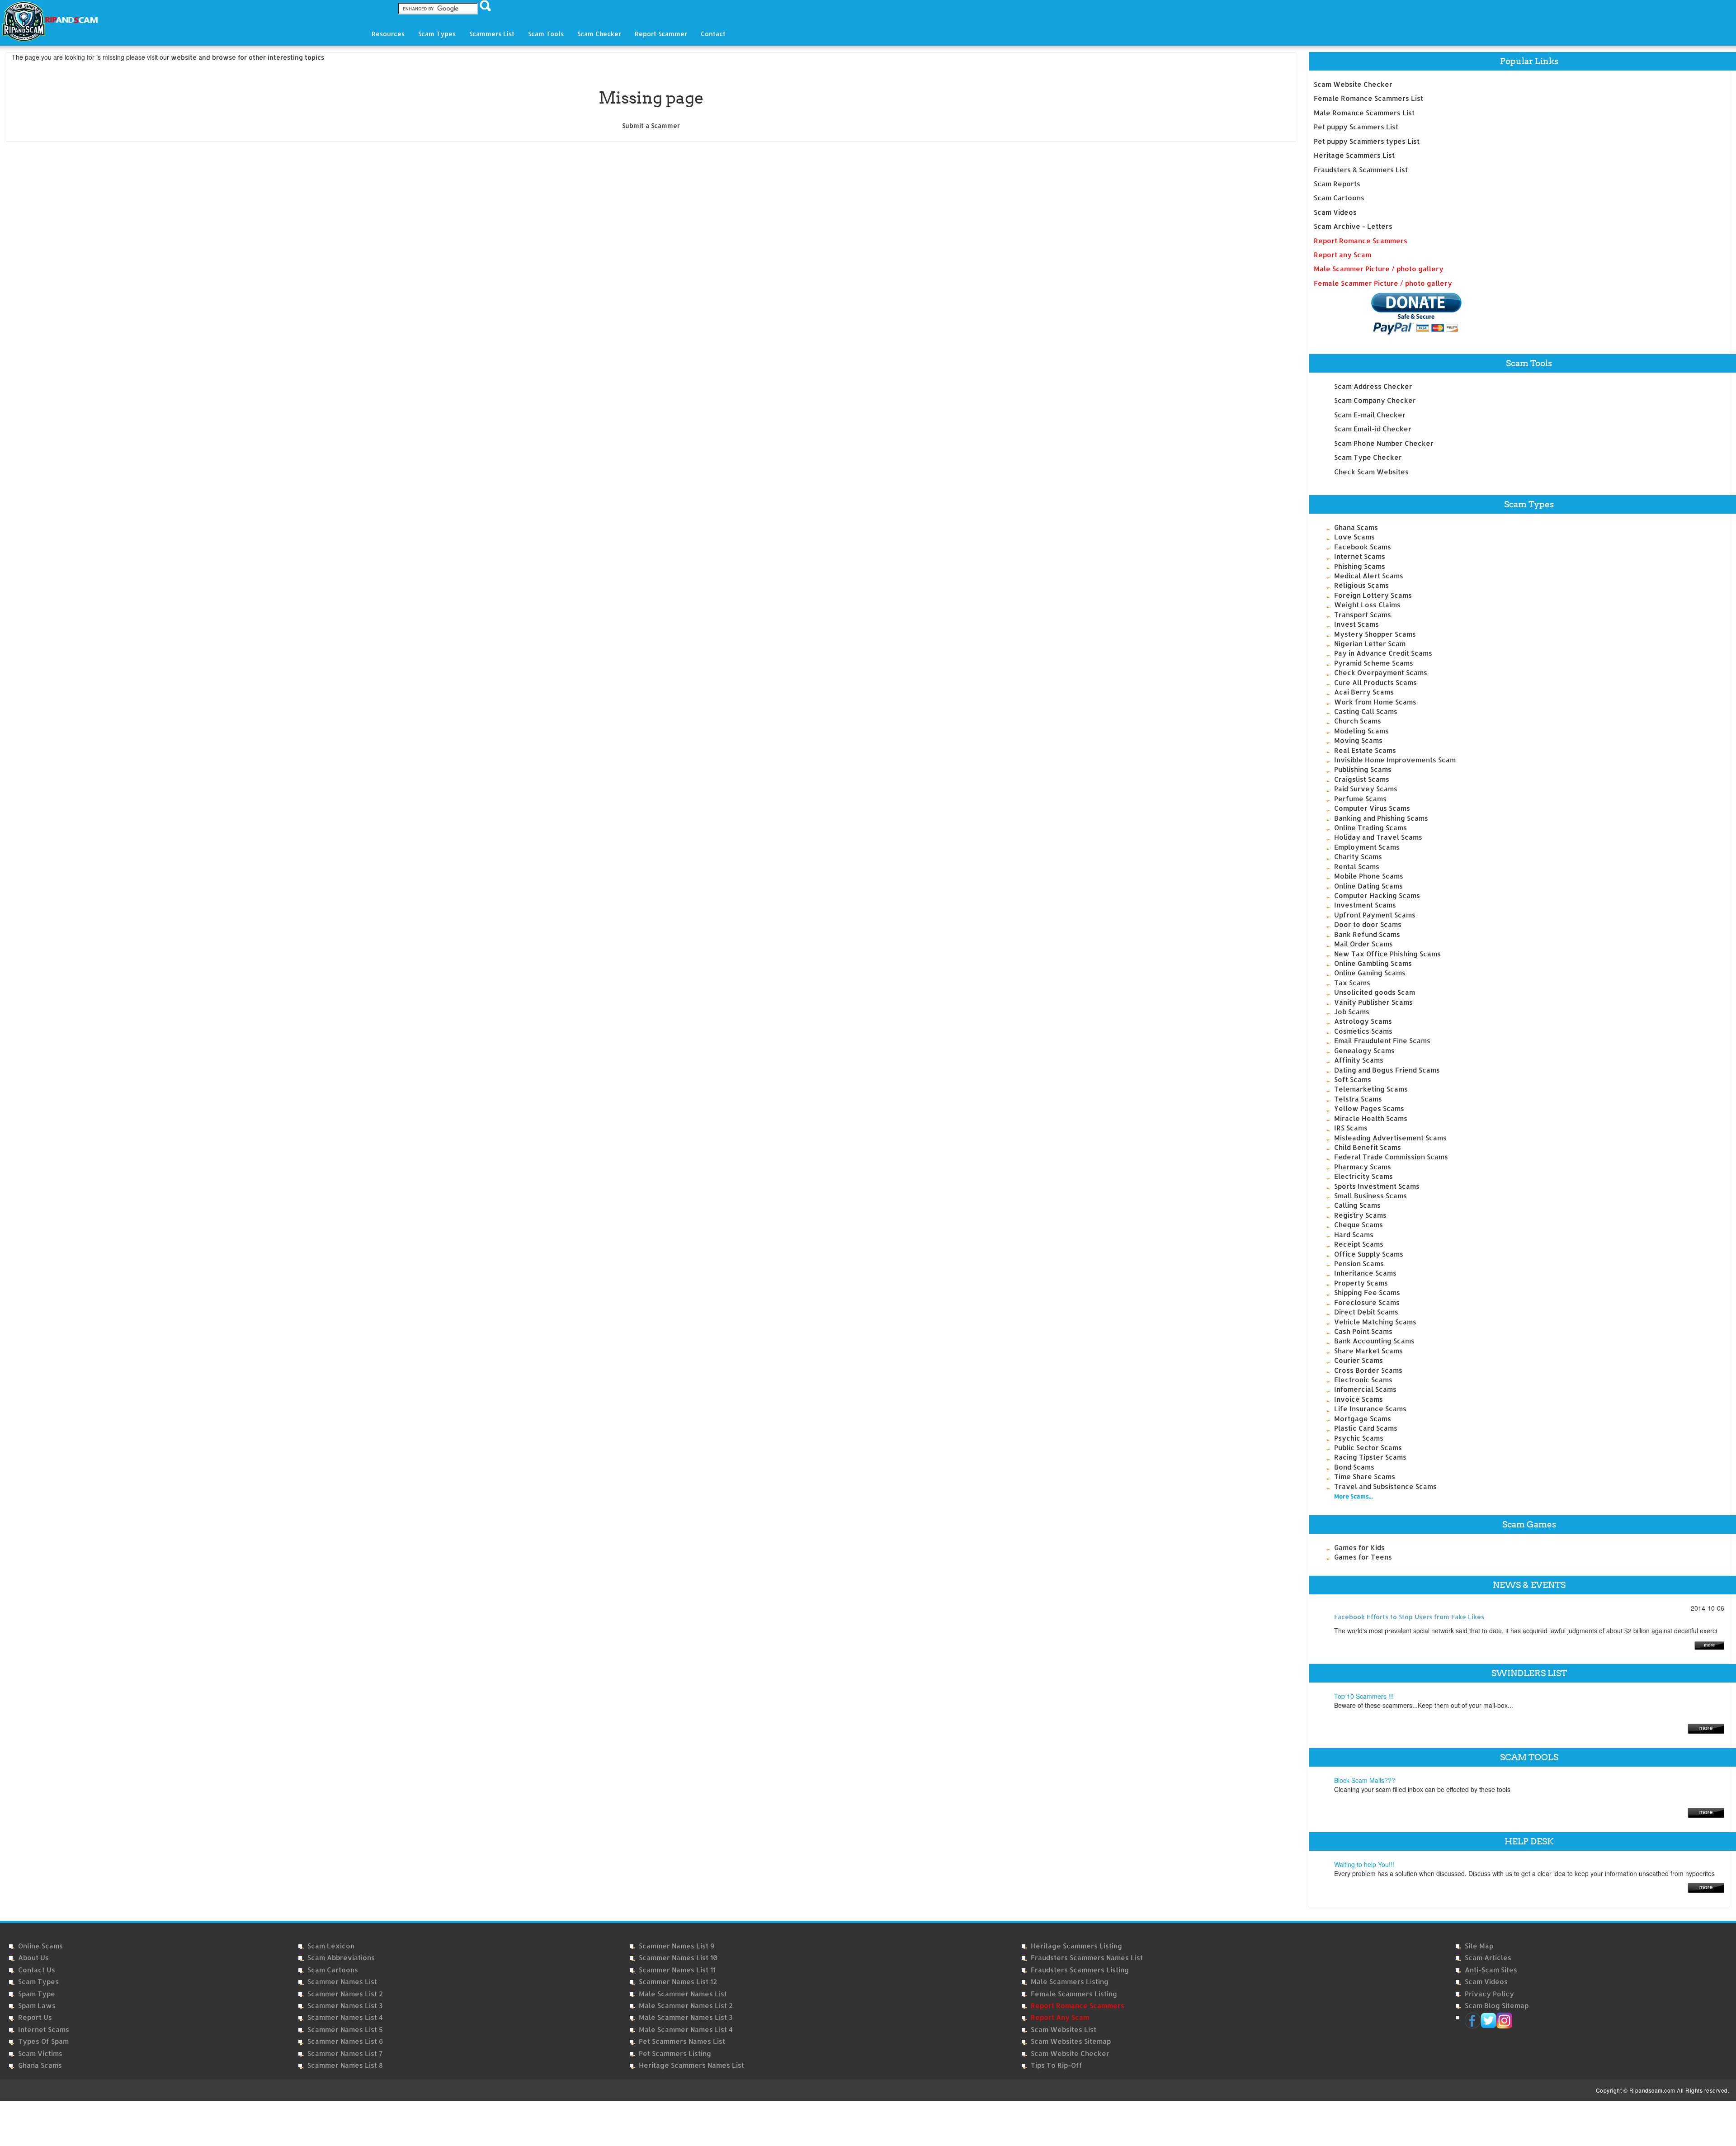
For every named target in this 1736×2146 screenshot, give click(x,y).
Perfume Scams (1360, 799)
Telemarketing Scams (1371, 1089)
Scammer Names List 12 (678, 1982)
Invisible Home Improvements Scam (1395, 760)
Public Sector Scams (1368, 1448)
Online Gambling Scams (1373, 963)
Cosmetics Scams (1363, 1031)
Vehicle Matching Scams (1375, 1322)
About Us (33, 1958)
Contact (713, 34)
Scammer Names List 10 (678, 1958)
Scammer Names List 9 (677, 1946)
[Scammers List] (1706, 1728)
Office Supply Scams (1369, 1254)
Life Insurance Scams (1370, 1409)
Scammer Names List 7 (345, 2054)
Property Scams (1361, 1283)
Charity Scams (1358, 857)
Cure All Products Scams (1375, 683)
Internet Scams (1360, 556)
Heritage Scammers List (1354, 155)
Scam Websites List (1064, 2030)
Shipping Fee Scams (1367, 1293)
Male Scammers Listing (1070, 1982)
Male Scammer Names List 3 (686, 2017)
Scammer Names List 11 (677, 1970)
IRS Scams (1351, 1128)
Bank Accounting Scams (1374, 1341)
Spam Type (37, 1994)
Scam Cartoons (1339, 198)
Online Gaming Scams (1370, 973)
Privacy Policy (1489, 1994)
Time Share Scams (1365, 1477)
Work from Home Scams (1375, 702)
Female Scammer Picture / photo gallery (1383, 283)
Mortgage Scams (1363, 1419)
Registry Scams (1360, 1215)
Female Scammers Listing (1074, 1994)
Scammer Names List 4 (345, 2017)
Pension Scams (1359, 1264)
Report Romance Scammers (1361, 241)
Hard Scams (1354, 1235)
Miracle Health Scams (1371, 1118)
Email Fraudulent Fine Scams (1382, 1041)
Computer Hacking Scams (1377, 896)
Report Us (35, 2017)
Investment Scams (1365, 905)
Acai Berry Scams (1364, 692)
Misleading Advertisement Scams (1390, 1138)
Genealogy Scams (1364, 1051)
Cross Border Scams (1368, 1370)
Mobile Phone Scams (1369, 876)
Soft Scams (1353, 1080)
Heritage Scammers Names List (691, 2065)
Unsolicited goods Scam (1375, 992)
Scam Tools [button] (546, 34)
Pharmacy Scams (1363, 1167)
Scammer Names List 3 (345, 2006)
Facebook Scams (1363, 547)
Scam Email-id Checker (1373, 429)
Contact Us (37, 1970)
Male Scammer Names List (683, 1994)
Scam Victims (40, 2054)
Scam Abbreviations (341, 1958)
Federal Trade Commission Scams (1391, 1157)
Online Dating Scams (1368, 886)
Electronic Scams (1363, 1380)
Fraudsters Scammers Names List (1087, 1958)
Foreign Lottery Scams (1373, 595)
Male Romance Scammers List (1364, 113)
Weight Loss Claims (1367, 605)
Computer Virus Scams (1372, 808)
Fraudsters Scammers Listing (1080, 1970)
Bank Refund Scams (1367, 934)
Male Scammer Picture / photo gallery (1379, 269)
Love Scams (1354, 537)
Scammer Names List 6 (345, 2041)
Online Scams (40, 1946)
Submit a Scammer (651, 125)
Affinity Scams (1359, 1060)
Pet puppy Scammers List (1356, 127)
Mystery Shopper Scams (1375, 634)
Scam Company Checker (1375, 400)
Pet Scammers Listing (675, 2054)
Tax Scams (1352, 983)
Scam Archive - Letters (1353, 226)
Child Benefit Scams (1368, 1147)
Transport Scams (1363, 615)
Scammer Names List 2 (345, 1994)
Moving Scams (1358, 740)
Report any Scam (1342, 255)
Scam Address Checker (1373, 386)
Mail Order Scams (1363, 944)
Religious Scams (1361, 585)
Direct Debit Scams (1366, 1312)
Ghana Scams (1356, 527)
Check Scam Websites (1371, 472)
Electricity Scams (1363, 1176)
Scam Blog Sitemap (1497, 2006)
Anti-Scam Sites (1491, 1970)
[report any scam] (1388, 314)
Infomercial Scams (1365, 1389)
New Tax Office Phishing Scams (1387, 954)
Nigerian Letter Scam (1370, 644)
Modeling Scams (1361, 731)
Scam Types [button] (437, 34)
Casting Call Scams (1366, 711)
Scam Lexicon (331, 1946)
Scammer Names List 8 (345, 2065)
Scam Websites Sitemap (1071, 2041)
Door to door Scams (1368, 924)
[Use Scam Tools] (1706, 1812)
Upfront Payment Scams (1375, 915)
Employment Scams (1367, 847)
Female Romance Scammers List (1368, 98)
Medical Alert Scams (1369, 576)
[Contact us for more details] (1706, 1887)
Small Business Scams (1370, 1196)
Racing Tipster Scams (1370, 1457)
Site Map (1479, 1946)
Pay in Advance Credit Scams (1383, 653)
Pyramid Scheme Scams (1374, 663)
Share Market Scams (1368, 1351)
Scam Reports (1337, 184)
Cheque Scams (1359, 1225)
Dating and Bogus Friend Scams (1387, 1070)
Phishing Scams (1360, 566)
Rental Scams (1357, 867)
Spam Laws (37, 2006)
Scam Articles (1488, 1958)
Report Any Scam (1060, 2017)
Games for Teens (1363, 1557)
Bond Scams (1354, 1467)
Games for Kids (1359, 1548)
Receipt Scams (1359, 1244)
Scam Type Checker (1368, 457)
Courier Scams (1359, 1360)
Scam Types (38, 1982)
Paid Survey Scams (1366, 789)
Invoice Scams (1359, 1399)
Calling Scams (1357, 1205)
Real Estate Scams (1365, 750)
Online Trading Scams (1370, 828)
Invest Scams (1356, 624)
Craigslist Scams (1362, 779)
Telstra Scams (1358, 1099)
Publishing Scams (1363, 769)
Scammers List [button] (492, 34)
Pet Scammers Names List (682, 2041)
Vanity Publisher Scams (1373, 1002)
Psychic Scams (1359, 1438)
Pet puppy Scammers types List (1367, 141)
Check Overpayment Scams (1381, 673)
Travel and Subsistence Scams (1385, 1487)
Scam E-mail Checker (1370, 415)
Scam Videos (1335, 212)
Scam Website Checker (1353, 84)
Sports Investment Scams (1377, 1186)
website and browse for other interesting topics (248, 57)
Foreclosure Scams (1367, 1302)
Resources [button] (388, 34)
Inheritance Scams (1365, 1273)
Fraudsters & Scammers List (1361, 170)
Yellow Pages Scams (1369, 1108)
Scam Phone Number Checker (1384, 443)
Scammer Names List (342, 1982)
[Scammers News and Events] (1709, 1644)
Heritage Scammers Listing (1076, 1946)
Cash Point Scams (1363, 1331)
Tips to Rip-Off (1057, 2065)
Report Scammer (661, 34)
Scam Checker (599, 34)
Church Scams (1358, 721)
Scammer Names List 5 (345, 2030)
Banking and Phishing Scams (1381, 818)
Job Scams (1352, 1012)
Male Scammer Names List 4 (686, 2030)
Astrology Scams (1363, 1021)
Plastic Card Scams (1366, 1428)
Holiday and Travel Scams (1378, 837)
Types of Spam (43, 2041)
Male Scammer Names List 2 (686, 2006)
